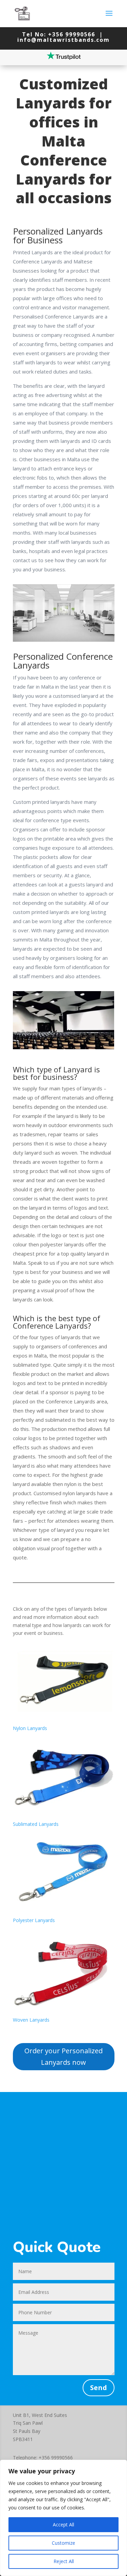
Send (99, 2388)
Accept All (63, 2525)
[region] (63, 2518)
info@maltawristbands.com (63, 40)
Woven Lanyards (31, 2020)
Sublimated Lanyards (36, 1824)
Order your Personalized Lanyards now (63, 2056)
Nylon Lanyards (30, 1728)
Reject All (64, 2561)
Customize (63, 2543)
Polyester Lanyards (34, 1920)
